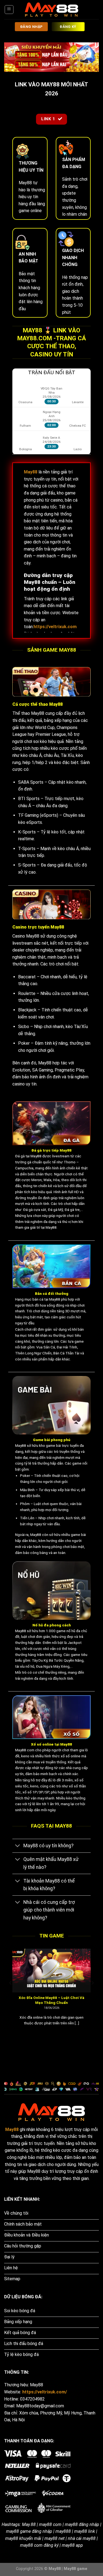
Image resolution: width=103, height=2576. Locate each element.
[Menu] (9, 10)
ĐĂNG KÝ (68, 27)
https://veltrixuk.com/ (45, 2392)
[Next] (92, 1994)
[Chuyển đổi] (18, 1846)
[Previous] (11, 1994)
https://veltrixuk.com (55, 627)
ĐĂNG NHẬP (31, 27)
